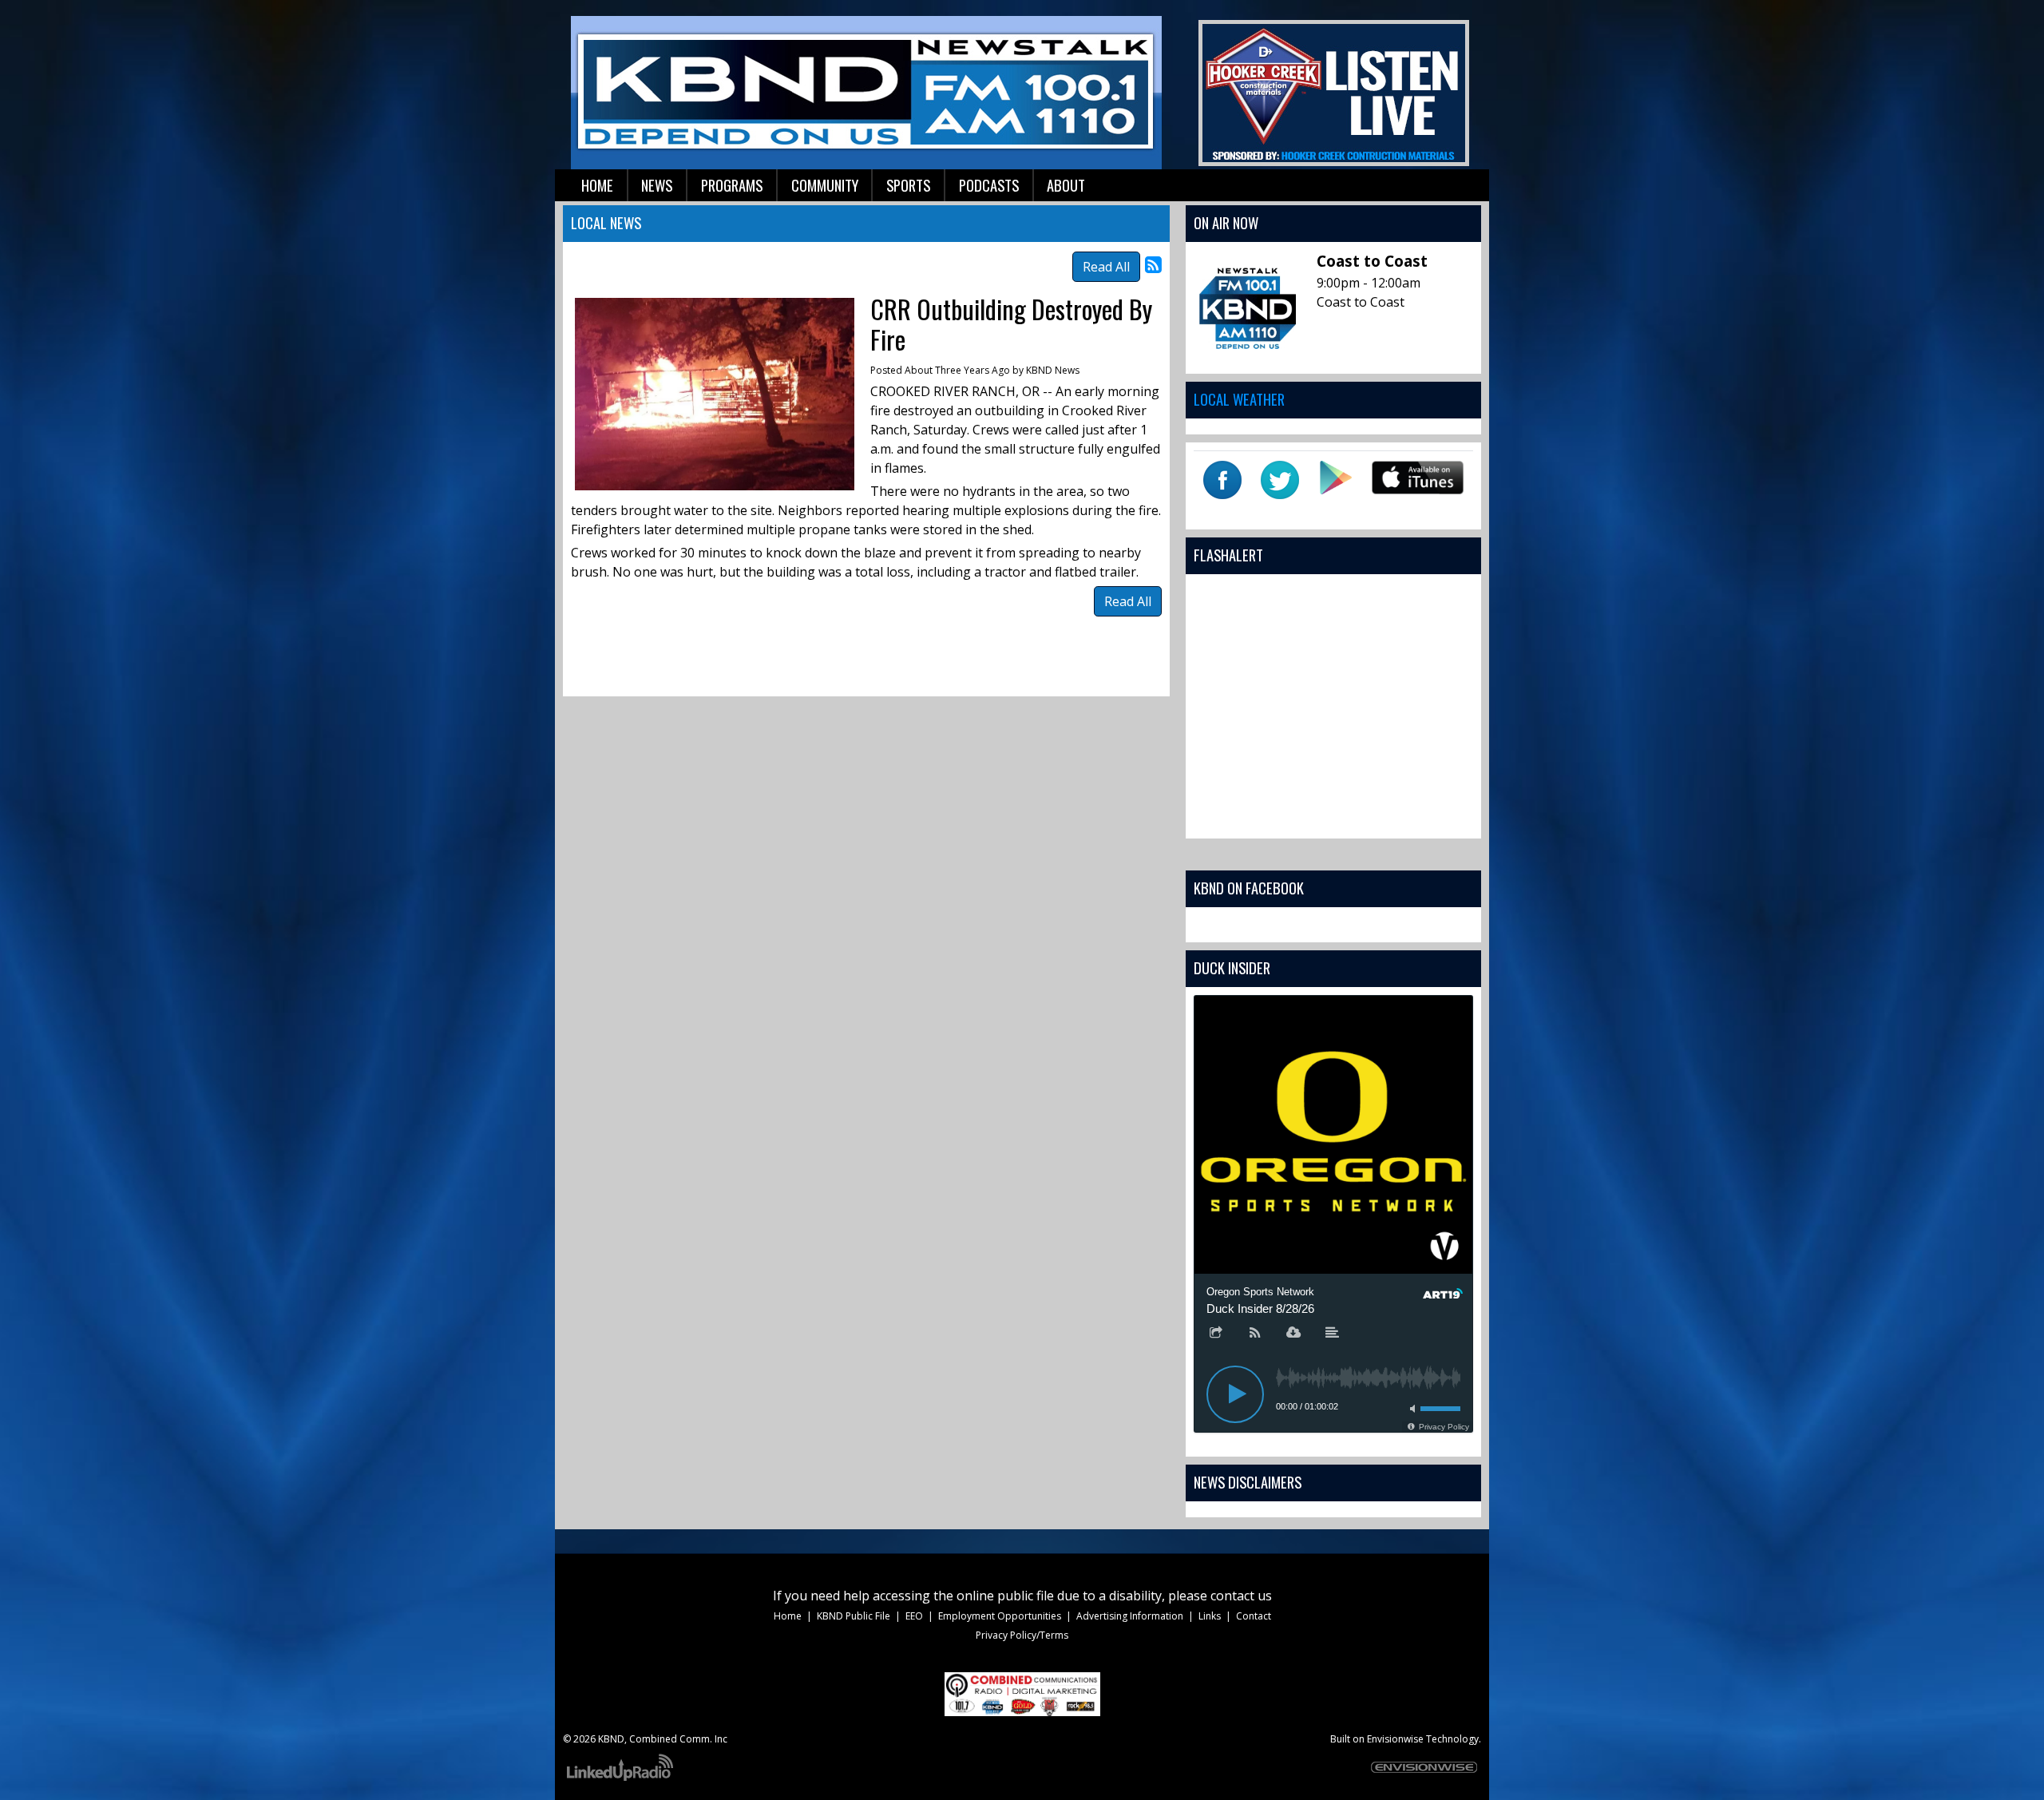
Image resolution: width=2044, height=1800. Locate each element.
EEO (914, 1616)
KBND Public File (854, 1616)
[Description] (1333, 1334)
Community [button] (825, 185)
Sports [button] (908, 185)
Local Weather (1239, 399)
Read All (1106, 267)
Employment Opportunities (1000, 1616)
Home (788, 1616)
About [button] (1066, 185)
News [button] (657, 185)
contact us (1241, 1596)
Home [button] (597, 185)
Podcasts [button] (989, 185)
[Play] (1235, 1394)
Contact (1254, 1616)
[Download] (1293, 1334)
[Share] (1216, 1334)
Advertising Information (1130, 1616)
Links (1210, 1616)
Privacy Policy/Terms (1022, 1635)
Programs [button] (732, 185)
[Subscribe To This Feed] (1153, 264)
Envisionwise (1395, 1739)
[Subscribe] (1255, 1334)
